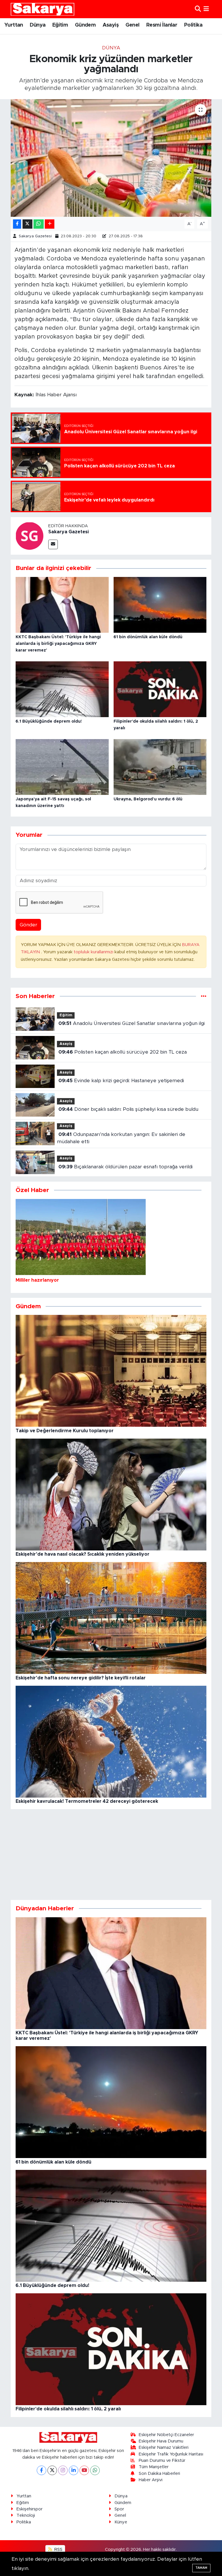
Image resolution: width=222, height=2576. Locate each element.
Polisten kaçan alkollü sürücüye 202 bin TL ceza (123, 1052)
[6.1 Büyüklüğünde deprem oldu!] (62, 689)
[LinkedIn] (74, 2470)
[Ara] (198, 9)
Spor (119, 2509)
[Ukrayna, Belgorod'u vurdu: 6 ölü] (160, 766)
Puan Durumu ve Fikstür (162, 2461)
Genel (133, 25)
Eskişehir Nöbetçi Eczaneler (166, 2435)
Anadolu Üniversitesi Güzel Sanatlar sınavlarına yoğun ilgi (132, 1023)
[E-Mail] (53, 544)
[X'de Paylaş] (27, 224)
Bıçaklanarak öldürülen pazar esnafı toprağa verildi (125, 1167)
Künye (121, 2522)
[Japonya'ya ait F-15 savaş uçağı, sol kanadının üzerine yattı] (62, 766)
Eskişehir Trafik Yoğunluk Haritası (171, 2454)
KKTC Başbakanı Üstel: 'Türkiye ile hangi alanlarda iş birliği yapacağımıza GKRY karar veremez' (58, 644)
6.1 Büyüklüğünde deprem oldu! (49, 721)
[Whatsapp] (95, 2470)
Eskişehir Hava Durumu (161, 2441)
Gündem (85, 25)
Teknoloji (26, 2515)
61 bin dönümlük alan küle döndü (148, 637)
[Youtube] (84, 2470)
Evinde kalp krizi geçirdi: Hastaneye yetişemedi (121, 1081)
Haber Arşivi (151, 2480)
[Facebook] (41, 2470)
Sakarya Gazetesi (35, 236)
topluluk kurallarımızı (94, 952)
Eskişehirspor (29, 2509)
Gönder (28, 925)
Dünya (38, 25)
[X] (52, 2470)
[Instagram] (63, 2470)
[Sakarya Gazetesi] (29, 536)
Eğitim (60, 25)
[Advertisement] (111, 1855)
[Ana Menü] (206, 9)
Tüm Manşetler (154, 2467)
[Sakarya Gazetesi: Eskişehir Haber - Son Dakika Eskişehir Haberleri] (42, 9)
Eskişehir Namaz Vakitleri (164, 2448)
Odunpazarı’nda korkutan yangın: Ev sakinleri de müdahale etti (121, 1138)
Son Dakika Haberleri (159, 2474)
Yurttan (14, 25)
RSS (58, 2550)
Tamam (201, 2568)
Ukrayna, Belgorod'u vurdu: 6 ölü (148, 799)
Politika (193, 25)
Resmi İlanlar (162, 25)
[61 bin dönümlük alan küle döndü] (160, 605)
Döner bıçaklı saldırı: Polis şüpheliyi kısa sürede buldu (128, 1109)
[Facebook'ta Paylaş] (17, 224)
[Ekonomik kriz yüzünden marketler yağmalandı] (111, 158)
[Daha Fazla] (50, 224)
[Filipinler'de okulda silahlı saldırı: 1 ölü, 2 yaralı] (160, 689)
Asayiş (111, 25)
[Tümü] (204, 996)
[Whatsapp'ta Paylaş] (39, 224)
